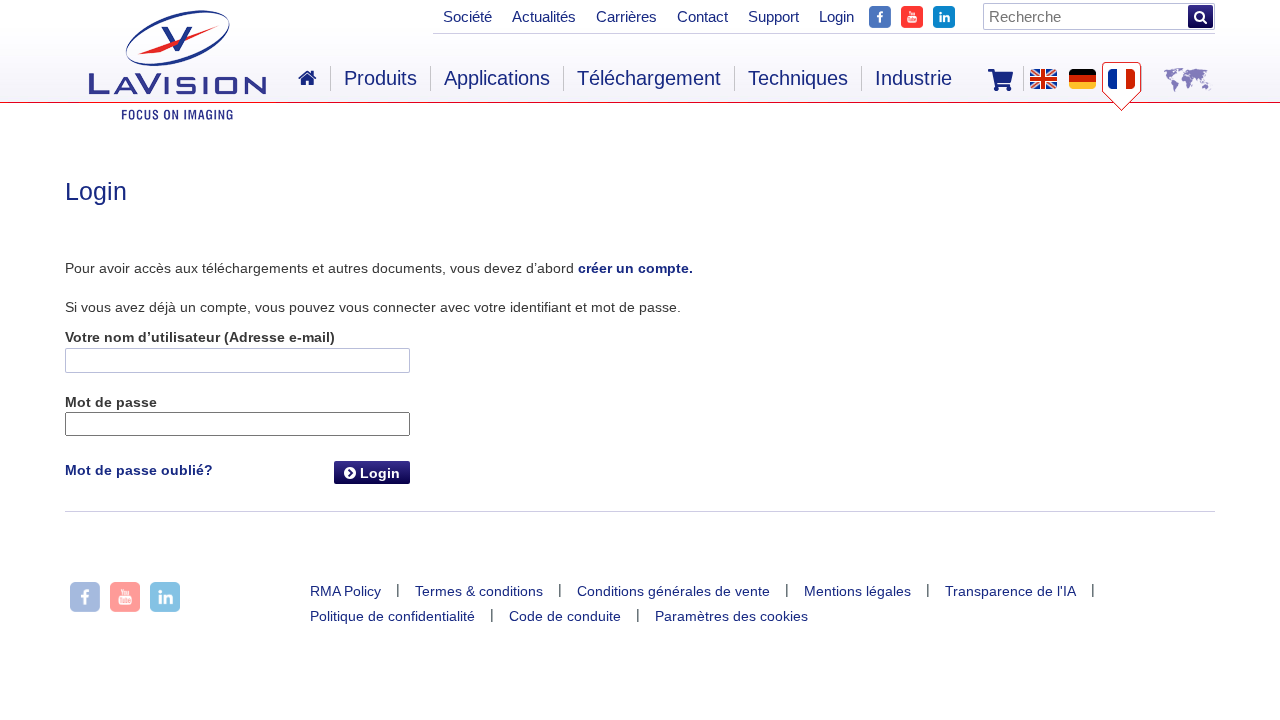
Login (378, 473)
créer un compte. (635, 268)
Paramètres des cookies (731, 616)
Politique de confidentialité (392, 616)
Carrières (626, 16)
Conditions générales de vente (673, 591)
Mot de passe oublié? (139, 470)
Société (467, 16)
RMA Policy (345, 591)
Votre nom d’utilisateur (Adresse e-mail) (200, 337)
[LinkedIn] (944, 14)
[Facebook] (880, 14)
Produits (380, 78)
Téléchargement (649, 78)
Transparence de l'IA (1010, 591)
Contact (702, 16)
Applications (497, 78)
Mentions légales (857, 591)
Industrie (913, 78)
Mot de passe (111, 402)
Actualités (544, 16)
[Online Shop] (1000, 78)
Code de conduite (565, 616)
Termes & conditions (479, 591)
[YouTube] (912, 14)
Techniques (798, 78)
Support (773, 16)
